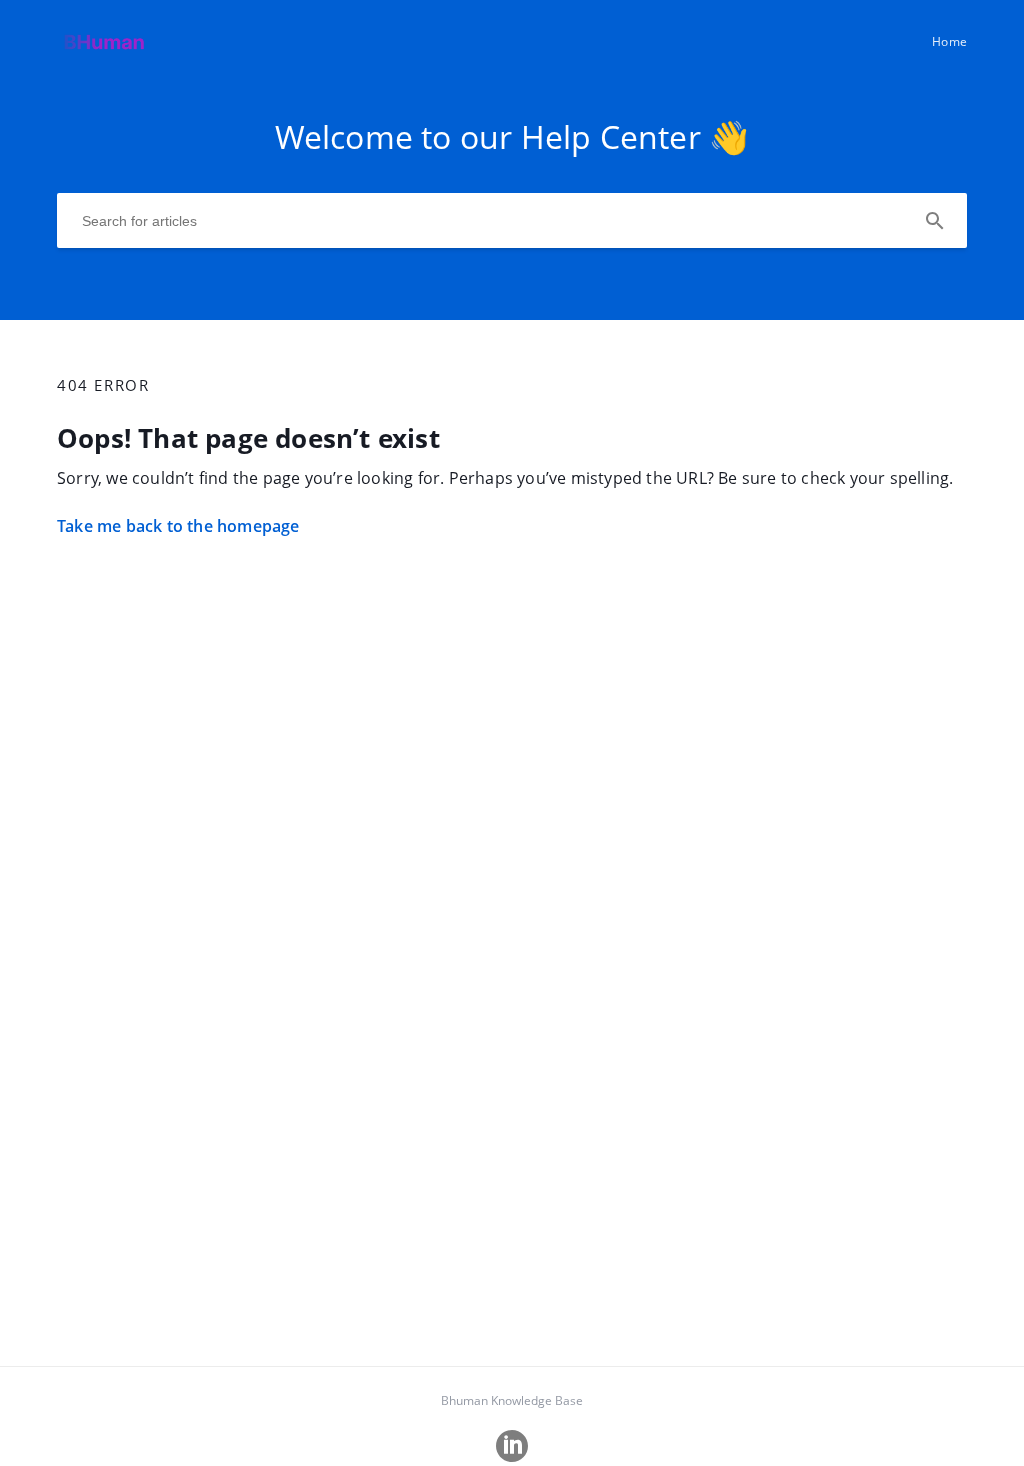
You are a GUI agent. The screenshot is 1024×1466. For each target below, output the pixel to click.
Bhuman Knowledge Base (512, 1400)
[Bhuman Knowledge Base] (106, 51)
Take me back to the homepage (178, 526)
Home (949, 41)
